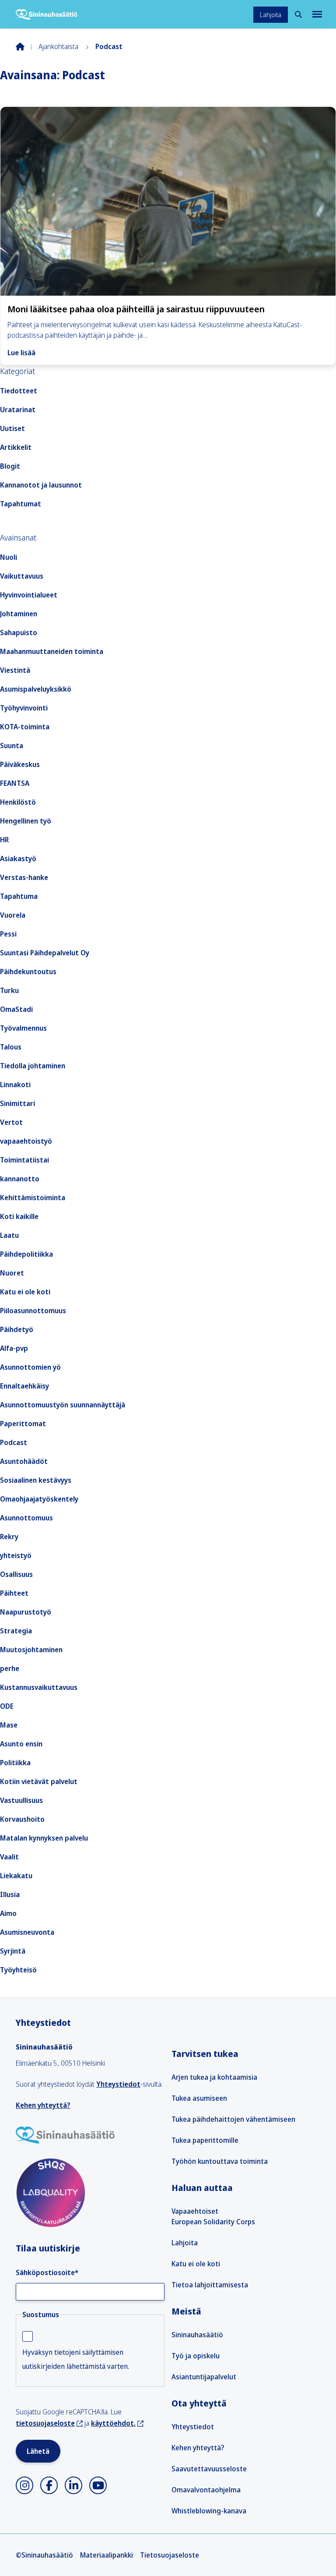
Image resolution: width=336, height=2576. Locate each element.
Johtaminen (19, 614)
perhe (10, 1668)
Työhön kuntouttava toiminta (220, 2161)
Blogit (10, 466)
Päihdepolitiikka (26, 1254)
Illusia (10, 1894)
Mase (9, 1725)
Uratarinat (18, 410)
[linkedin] (73, 2485)
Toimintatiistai (24, 1160)
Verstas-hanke (24, 877)
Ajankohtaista (58, 46)
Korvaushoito (22, 1819)
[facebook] (49, 2485)
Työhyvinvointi (24, 708)
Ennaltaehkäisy (24, 1386)
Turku (9, 990)
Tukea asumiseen (199, 2098)
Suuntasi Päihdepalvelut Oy (45, 953)
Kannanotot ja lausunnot (41, 485)
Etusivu (27, 46)
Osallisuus (16, 1574)
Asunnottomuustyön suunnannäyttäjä (63, 1405)
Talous (11, 1047)
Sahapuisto (19, 633)
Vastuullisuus (21, 1800)
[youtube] (98, 2485)
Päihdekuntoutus (28, 972)
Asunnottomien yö (30, 1367)
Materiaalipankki (107, 2555)
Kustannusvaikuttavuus (39, 1687)
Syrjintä (13, 1951)
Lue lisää (21, 353)
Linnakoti (15, 1085)
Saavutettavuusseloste (209, 2469)
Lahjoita (271, 15)
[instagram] (24, 2485)
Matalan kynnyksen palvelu (44, 1838)
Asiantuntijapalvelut (204, 2377)
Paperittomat (23, 1424)
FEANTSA (15, 783)
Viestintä (15, 670)
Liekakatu (16, 1876)
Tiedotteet (19, 391)
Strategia (16, 1631)
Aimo (8, 1913)
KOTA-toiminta (25, 727)
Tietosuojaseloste (170, 2555)
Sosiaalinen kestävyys (36, 1480)
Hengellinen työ (26, 821)
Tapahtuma (19, 896)
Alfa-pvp (14, 1348)
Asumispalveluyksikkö (36, 689)
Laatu (9, 1235)
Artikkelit (16, 447)
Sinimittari (17, 1103)
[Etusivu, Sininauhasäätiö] (47, 14)
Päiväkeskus (20, 764)
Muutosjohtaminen (31, 1650)
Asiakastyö (18, 859)
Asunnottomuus (26, 1518)
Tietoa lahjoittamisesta (210, 2285)
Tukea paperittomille (205, 2140)
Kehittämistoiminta (33, 1198)
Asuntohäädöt (24, 1461)
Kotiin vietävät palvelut (39, 1781)
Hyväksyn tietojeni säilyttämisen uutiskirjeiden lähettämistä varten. (76, 2359)
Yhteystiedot (118, 2084)
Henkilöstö (18, 802)
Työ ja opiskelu (196, 2356)
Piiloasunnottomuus (33, 1311)
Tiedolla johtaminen (33, 1066)
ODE (7, 1706)
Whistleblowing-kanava (209, 2511)
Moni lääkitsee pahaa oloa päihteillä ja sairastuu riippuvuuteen (136, 309)
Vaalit (9, 1857)
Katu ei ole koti (25, 1292)
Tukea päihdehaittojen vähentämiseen (233, 2119)
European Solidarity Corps (213, 2222)
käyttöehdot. (113, 2423)
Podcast (14, 1442)
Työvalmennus (23, 1028)
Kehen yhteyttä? (43, 2105)
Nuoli (9, 557)
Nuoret (12, 1273)
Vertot (11, 1122)
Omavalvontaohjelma (206, 2490)
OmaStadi (16, 1009)
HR (4, 840)
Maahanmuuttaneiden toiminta (52, 651)
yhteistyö (16, 1555)
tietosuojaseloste (45, 2423)
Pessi (8, 934)
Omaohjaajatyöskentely (39, 1499)
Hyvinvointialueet (29, 595)
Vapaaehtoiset (195, 2211)
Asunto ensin (21, 1744)
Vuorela (13, 915)
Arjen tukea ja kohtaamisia (214, 2077)
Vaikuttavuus (22, 576)
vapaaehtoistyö (26, 1141)
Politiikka (15, 1763)
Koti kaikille (19, 1216)
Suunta (12, 746)
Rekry (9, 1537)
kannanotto (20, 1179)
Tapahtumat (21, 504)
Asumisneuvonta (27, 1932)
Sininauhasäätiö (197, 2335)
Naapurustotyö (26, 1612)
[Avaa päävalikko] (316, 14)
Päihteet (14, 1593)
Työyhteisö (18, 1970)
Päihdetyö (17, 1329)
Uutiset (12, 428)
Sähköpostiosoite (47, 2272)
